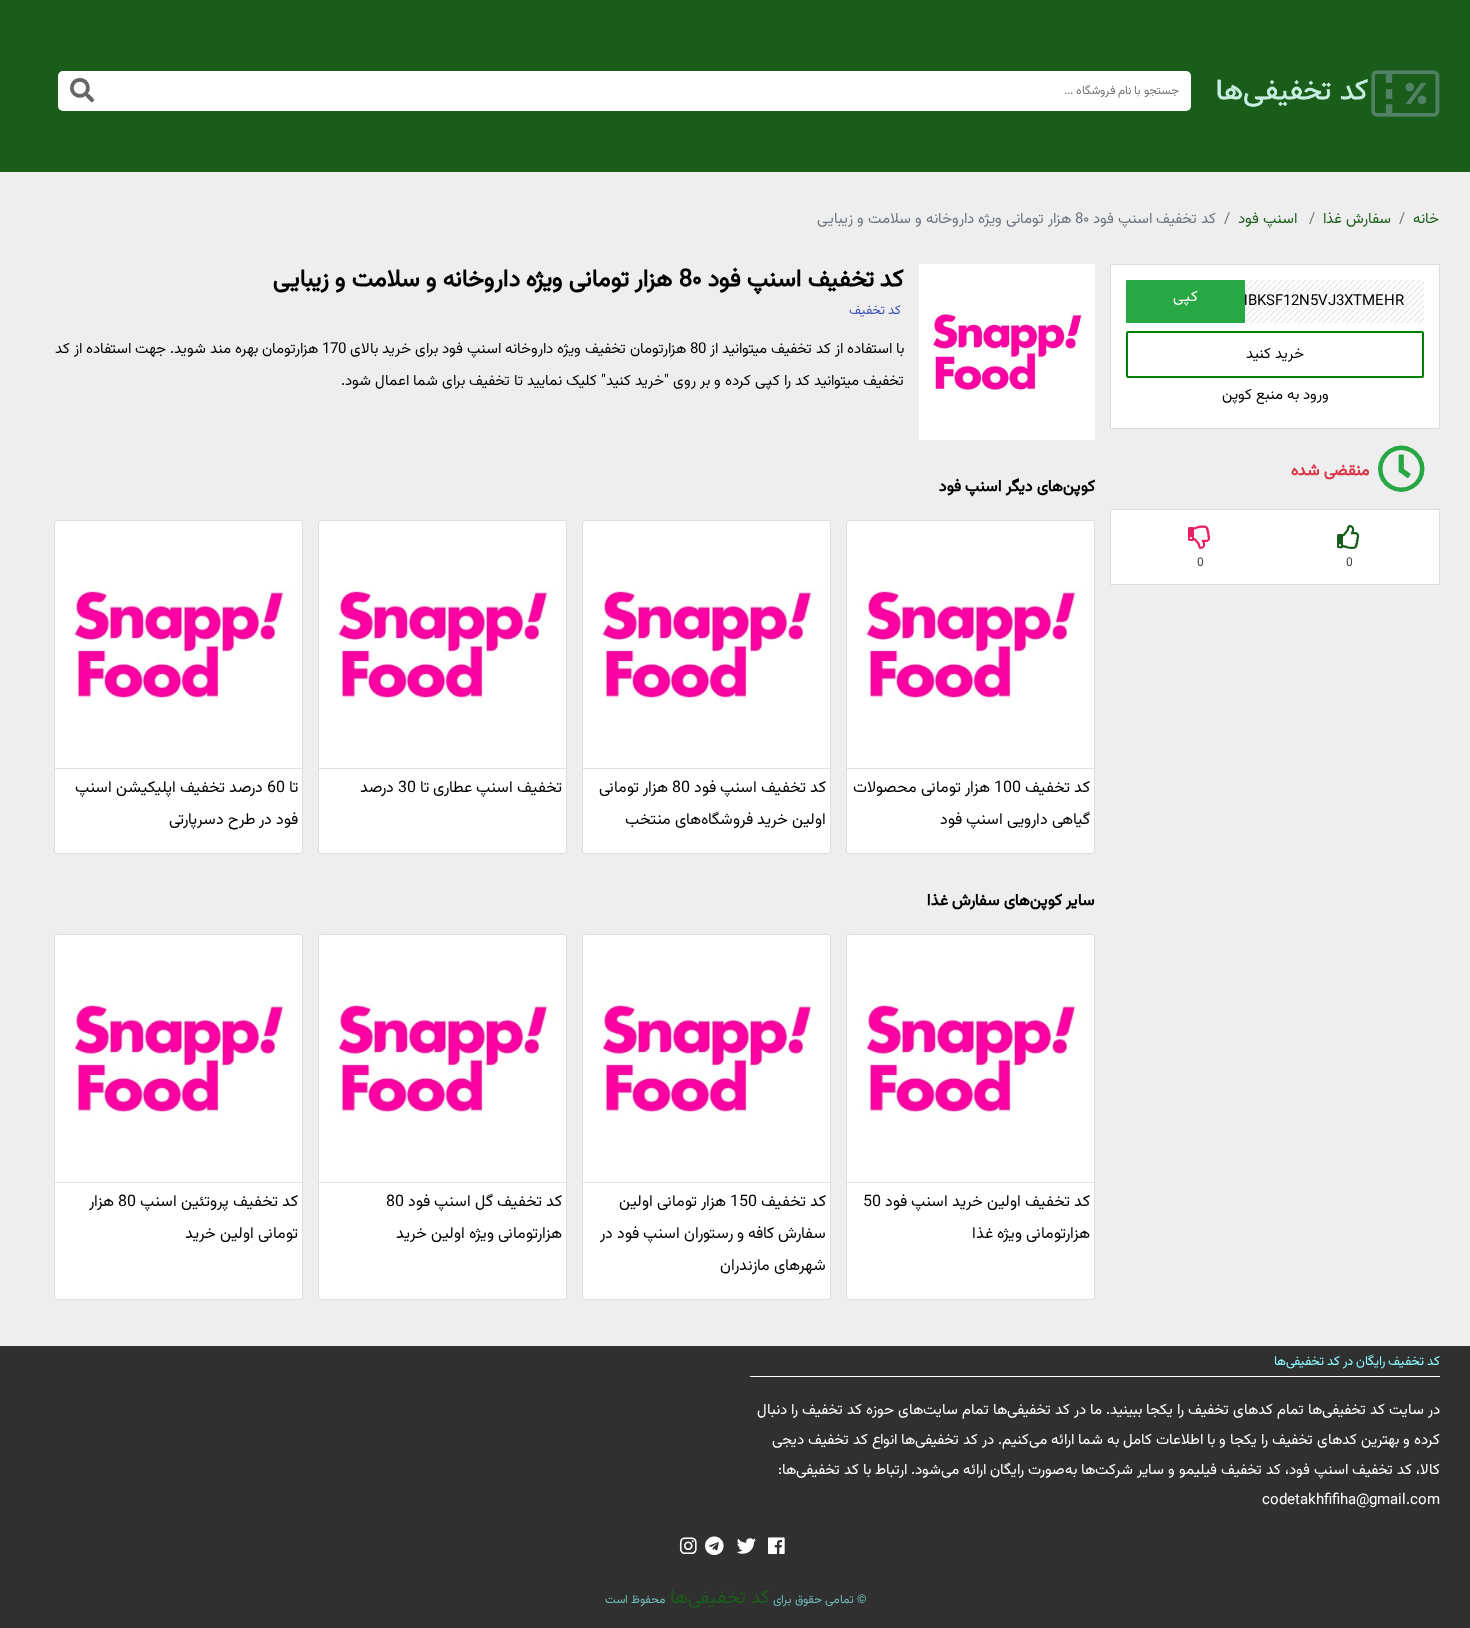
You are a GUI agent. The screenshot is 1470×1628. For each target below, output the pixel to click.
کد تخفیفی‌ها (717, 1598)
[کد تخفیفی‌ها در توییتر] (746, 1548)
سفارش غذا (1357, 219)
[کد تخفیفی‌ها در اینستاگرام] (688, 1548)
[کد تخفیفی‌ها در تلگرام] (714, 1548)
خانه (1426, 219)
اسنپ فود (1267, 219)
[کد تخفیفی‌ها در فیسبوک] (776, 1548)
